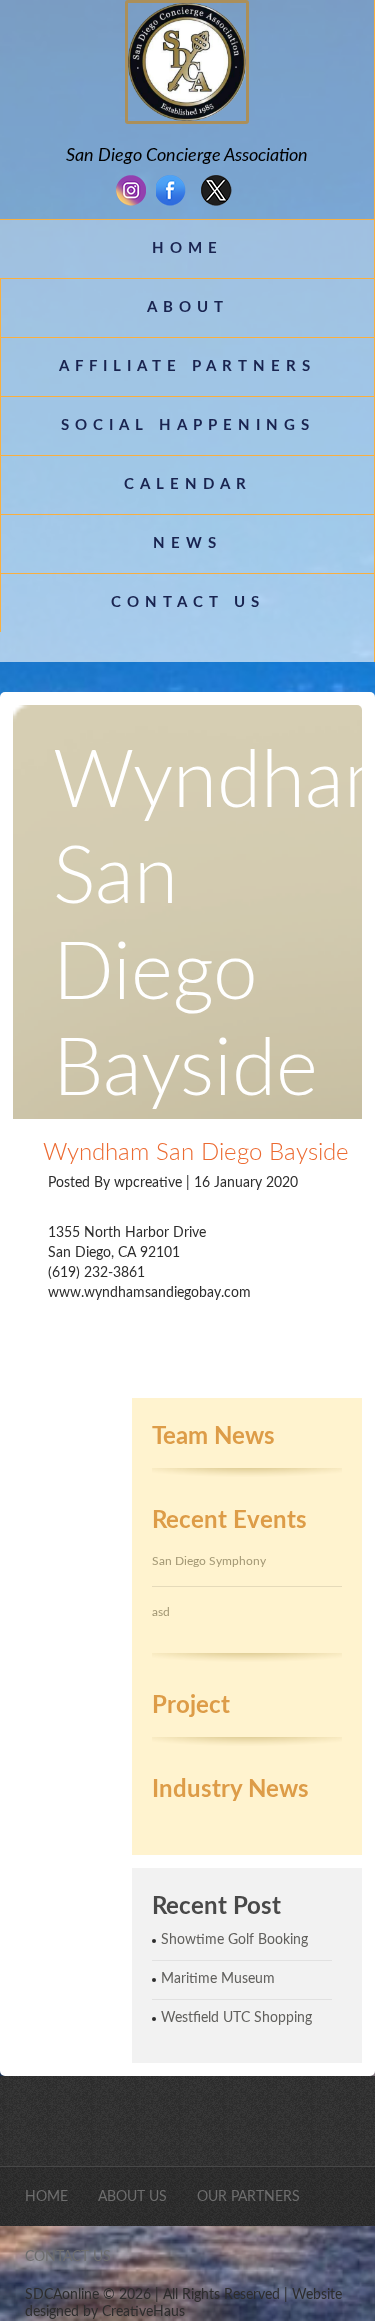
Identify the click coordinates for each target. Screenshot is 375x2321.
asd (161, 1612)
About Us (132, 2197)
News (187, 543)
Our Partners (248, 2197)
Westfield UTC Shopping (236, 2018)
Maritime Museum (218, 1979)
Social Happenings (188, 425)
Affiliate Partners (187, 366)
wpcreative (150, 1183)
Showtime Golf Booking (234, 1940)
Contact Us (188, 602)
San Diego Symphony (209, 1561)
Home (187, 248)
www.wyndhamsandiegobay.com (149, 1293)
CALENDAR (188, 484)
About (188, 307)
